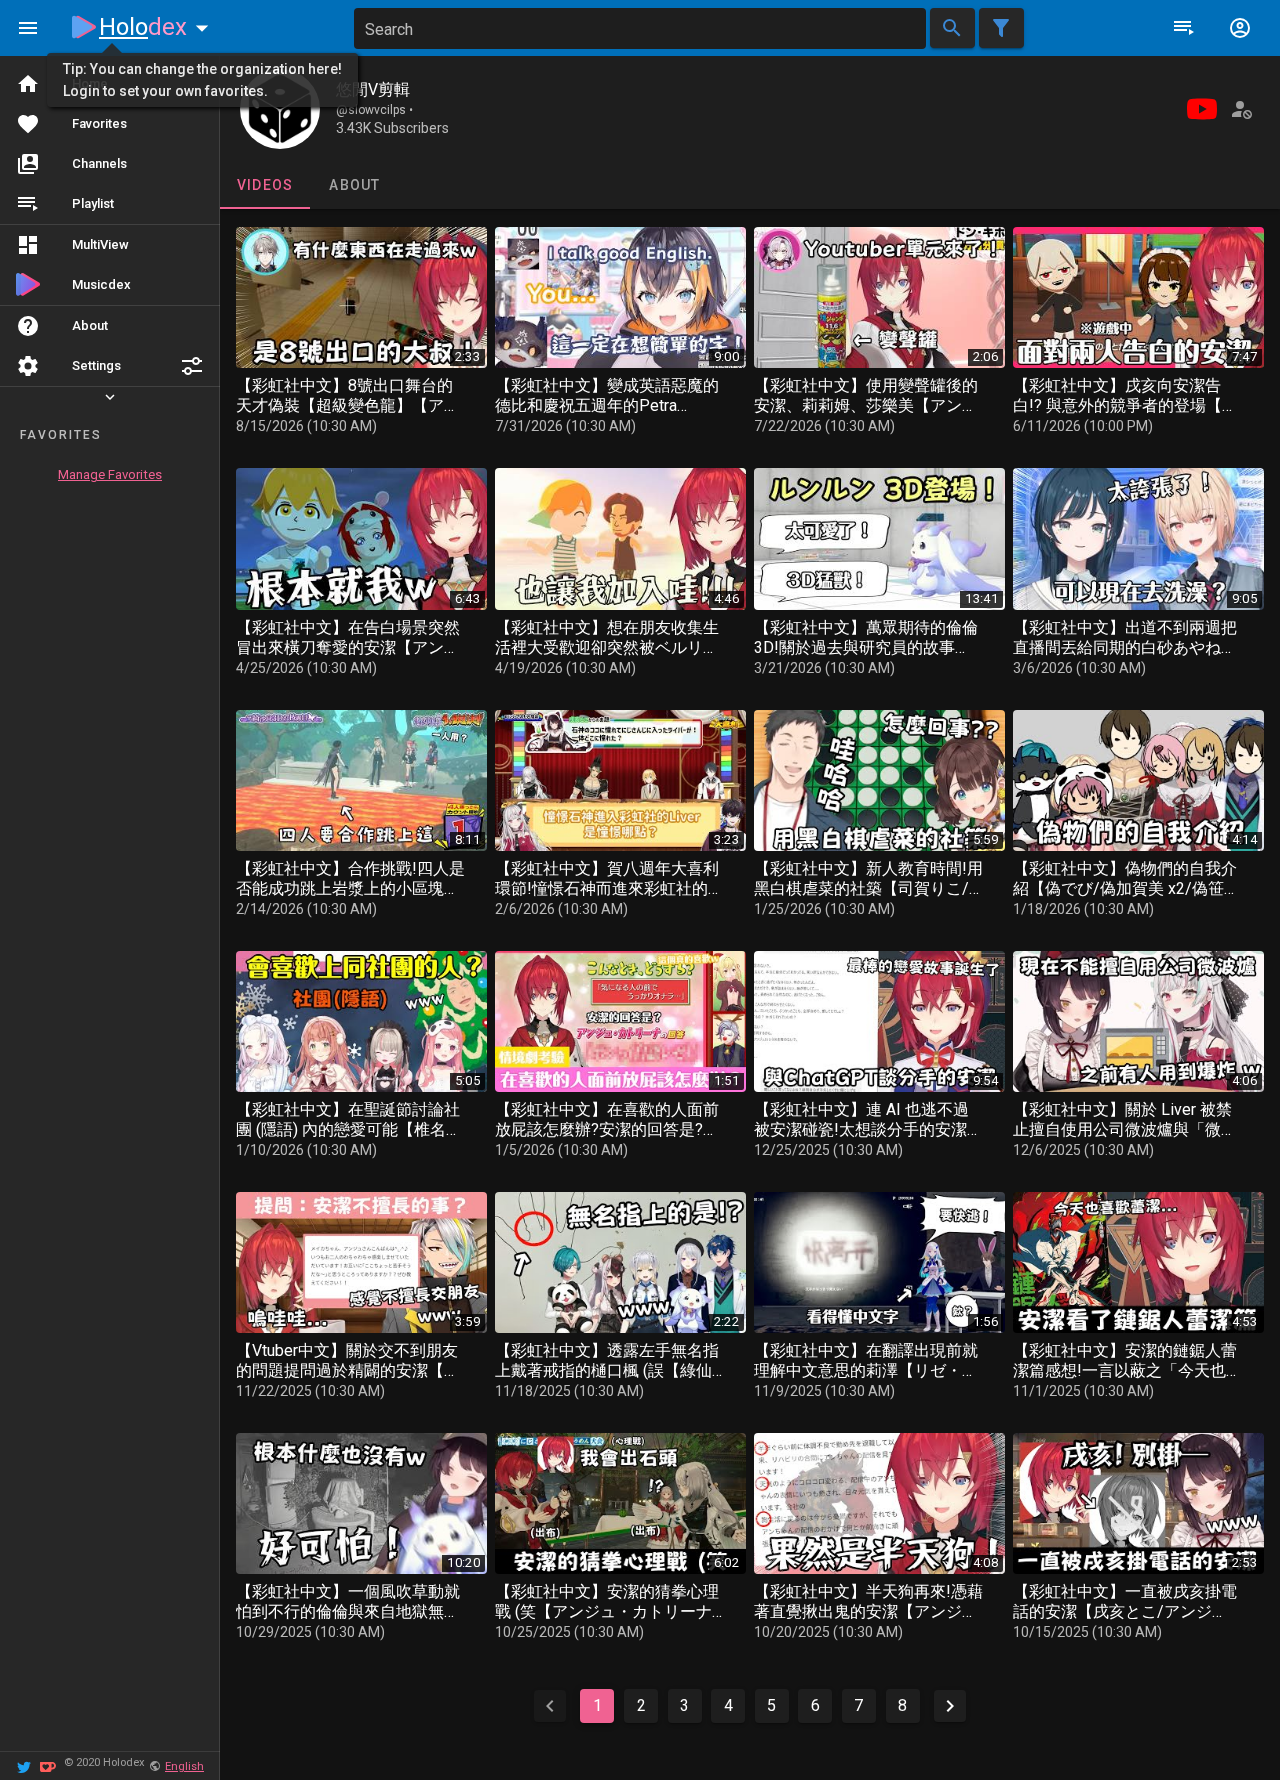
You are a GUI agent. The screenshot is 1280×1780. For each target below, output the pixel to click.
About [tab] (354, 185)
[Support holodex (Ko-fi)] (48, 1765)
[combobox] (640, 28)
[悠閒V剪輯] (280, 109)
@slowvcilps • (374, 110)
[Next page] (950, 1706)
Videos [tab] (265, 185)
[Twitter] (24, 1765)
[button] (192, 366)
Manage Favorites (110, 474)
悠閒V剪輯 (373, 89)
